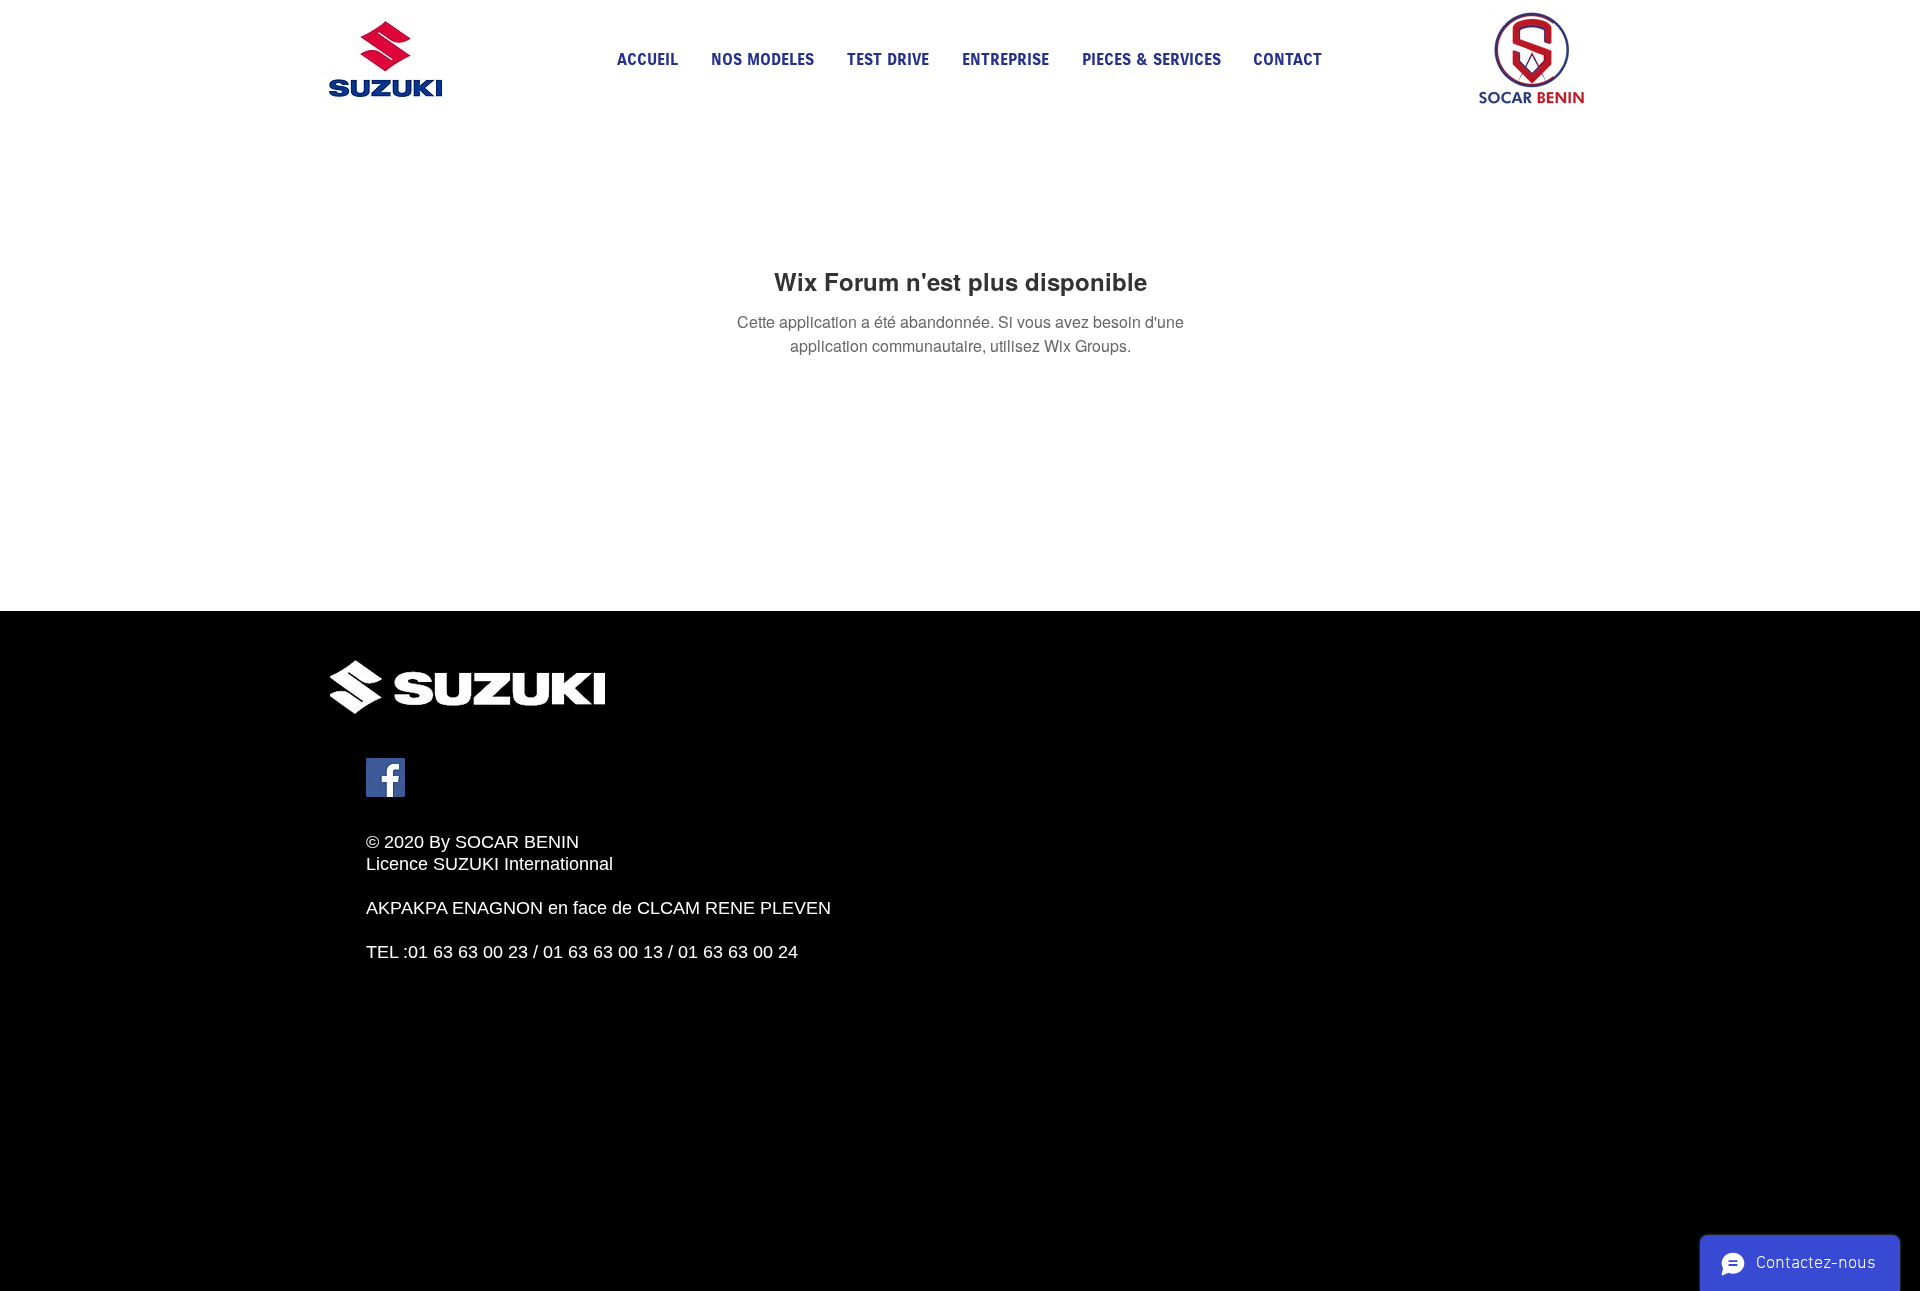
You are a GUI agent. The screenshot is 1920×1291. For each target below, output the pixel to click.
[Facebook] (385, 777)
